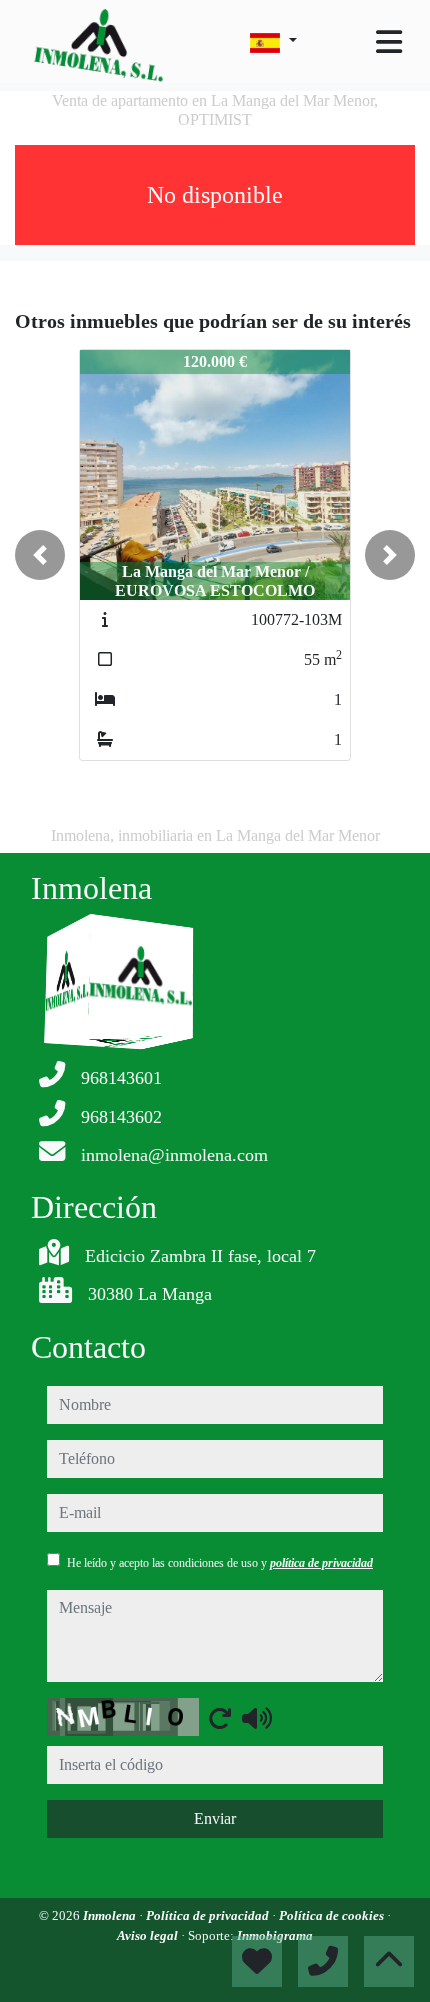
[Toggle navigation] (389, 42)
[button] (40, 555)
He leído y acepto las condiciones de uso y (220, 1563)
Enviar (215, 1818)
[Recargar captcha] (220, 1718)
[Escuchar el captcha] (257, 1718)
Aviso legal (149, 1935)
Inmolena (111, 1915)
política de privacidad (321, 1563)
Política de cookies (333, 1915)
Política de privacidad (209, 1915)
